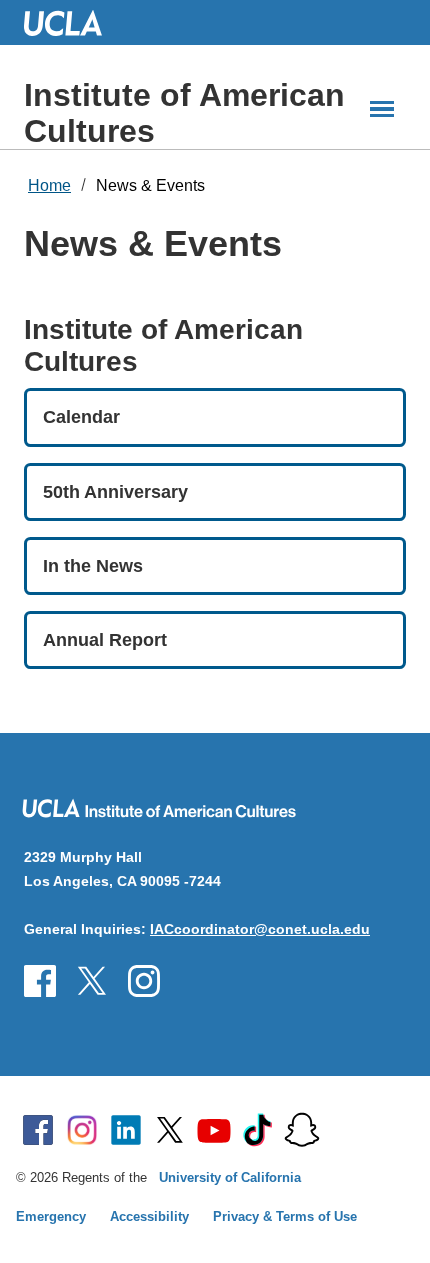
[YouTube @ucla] (214, 1130)
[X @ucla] (170, 1130)
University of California (230, 1177)
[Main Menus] (382, 109)
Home (49, 185)
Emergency (51, 1216)
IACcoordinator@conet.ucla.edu (260, 929)
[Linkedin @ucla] (126, 1130)
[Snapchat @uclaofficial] (302, 1130)
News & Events (150, 185)
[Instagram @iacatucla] (92, 981)
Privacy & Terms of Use (285, 1216)
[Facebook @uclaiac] (40, 981)
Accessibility (149, 1216)
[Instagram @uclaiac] (144, 981)
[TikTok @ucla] (258, 1130)
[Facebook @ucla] (38, 1130)
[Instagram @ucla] (82, 1130)
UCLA (72, 22)
